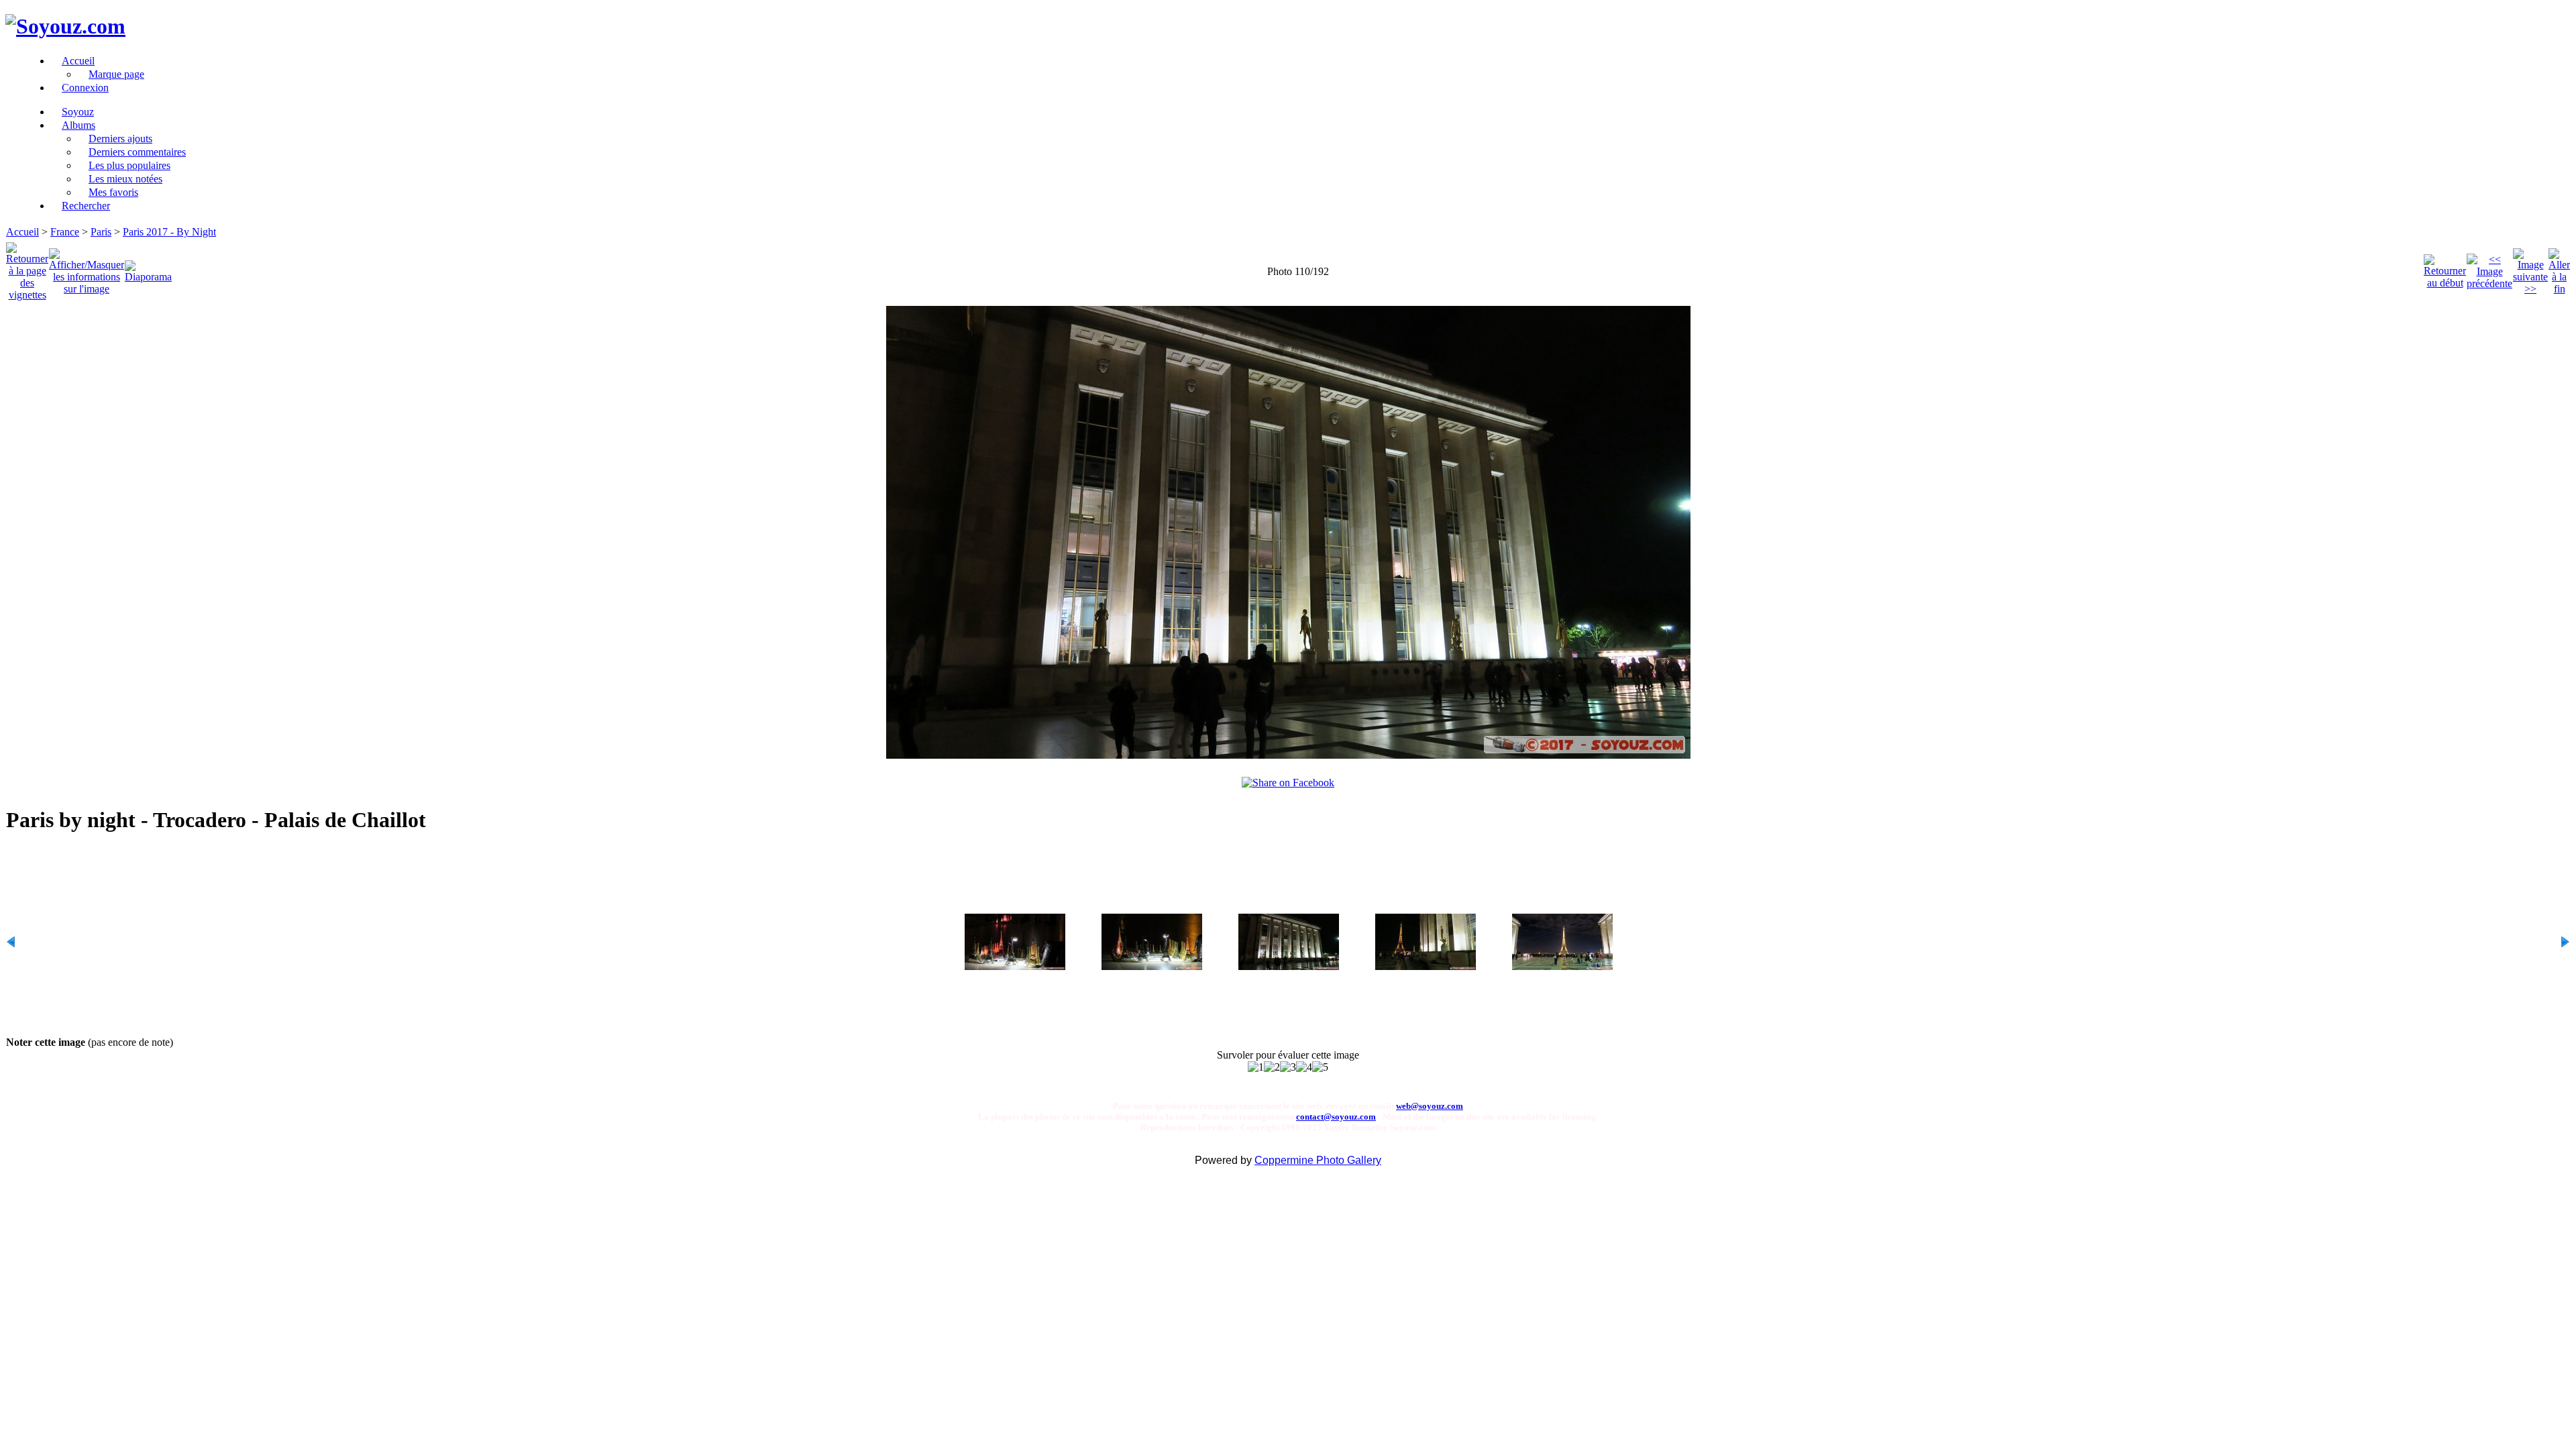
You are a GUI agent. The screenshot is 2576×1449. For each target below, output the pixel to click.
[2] (1272, 1067)
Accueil (22, 232)
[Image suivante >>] (2530, 268)
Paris (101, 232)
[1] (1256, 1067)
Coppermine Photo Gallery (1318, 1160)
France (65, 232)
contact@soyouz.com (1336, 1117)
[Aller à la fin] (2559, 268)
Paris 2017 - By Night (169, 232)
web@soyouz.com (1430, 1106)
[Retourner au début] (2445, 268)
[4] (1304, 1067)
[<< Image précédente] (2489, 268)
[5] (1320, 1067)
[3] (1288, 1067)
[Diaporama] (148, 268)
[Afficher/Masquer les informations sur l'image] (87, 268)
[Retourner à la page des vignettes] (27, 268)
